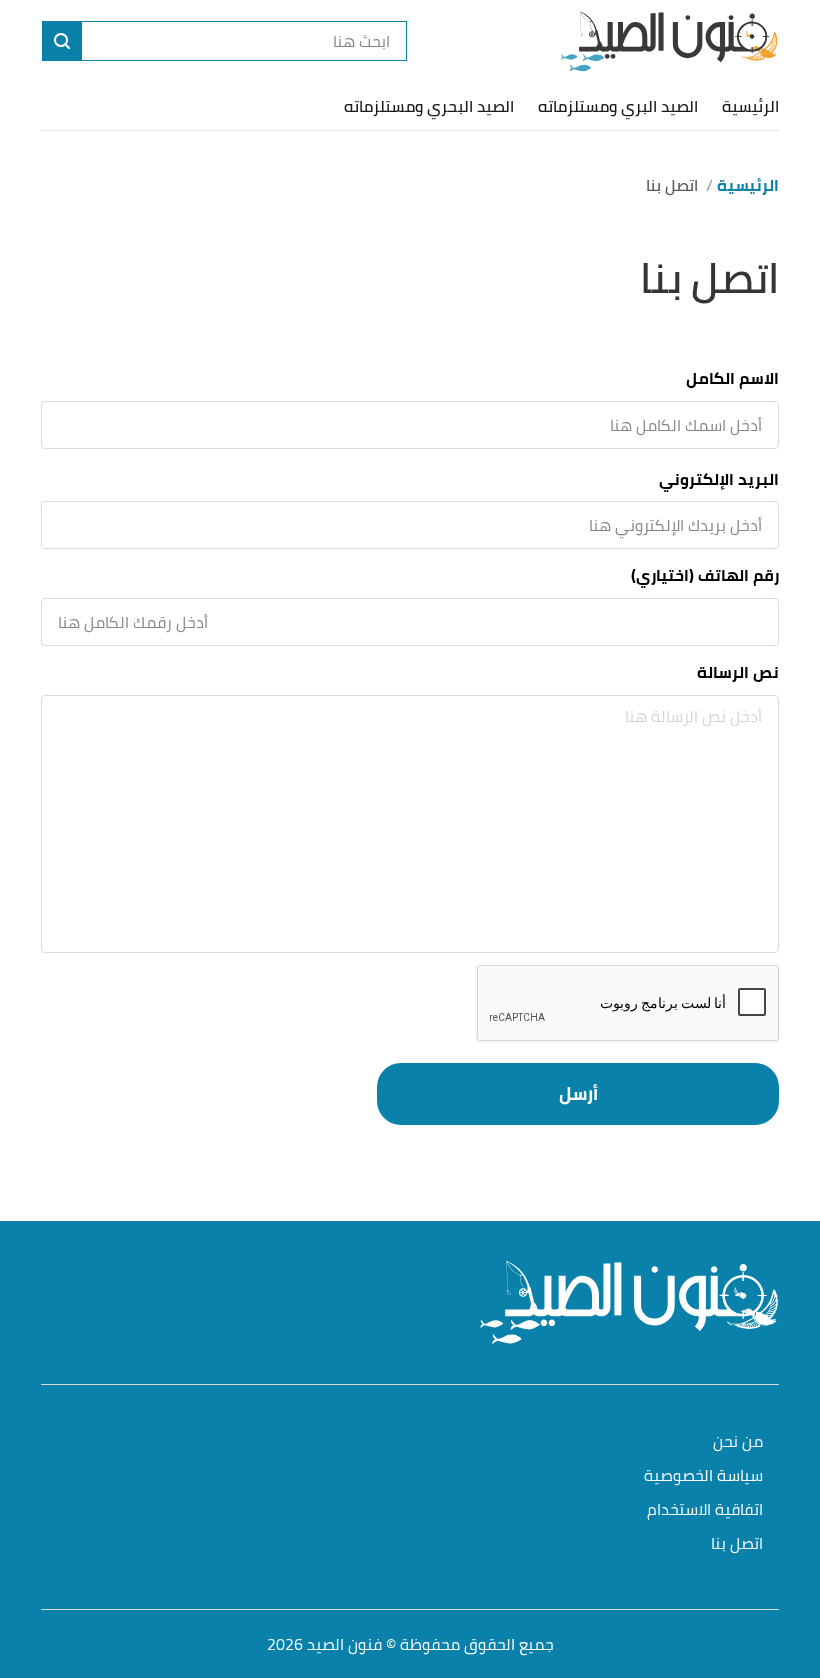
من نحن (738, 1442)
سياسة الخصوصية (703, 1476)
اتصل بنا (737, 1544)
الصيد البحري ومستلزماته (429, 106)
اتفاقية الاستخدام (705, 1510)
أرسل (578, 1093)
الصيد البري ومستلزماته (618, 106)
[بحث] (62, 41)
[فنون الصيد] (669, 41)
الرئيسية (750, 106)
